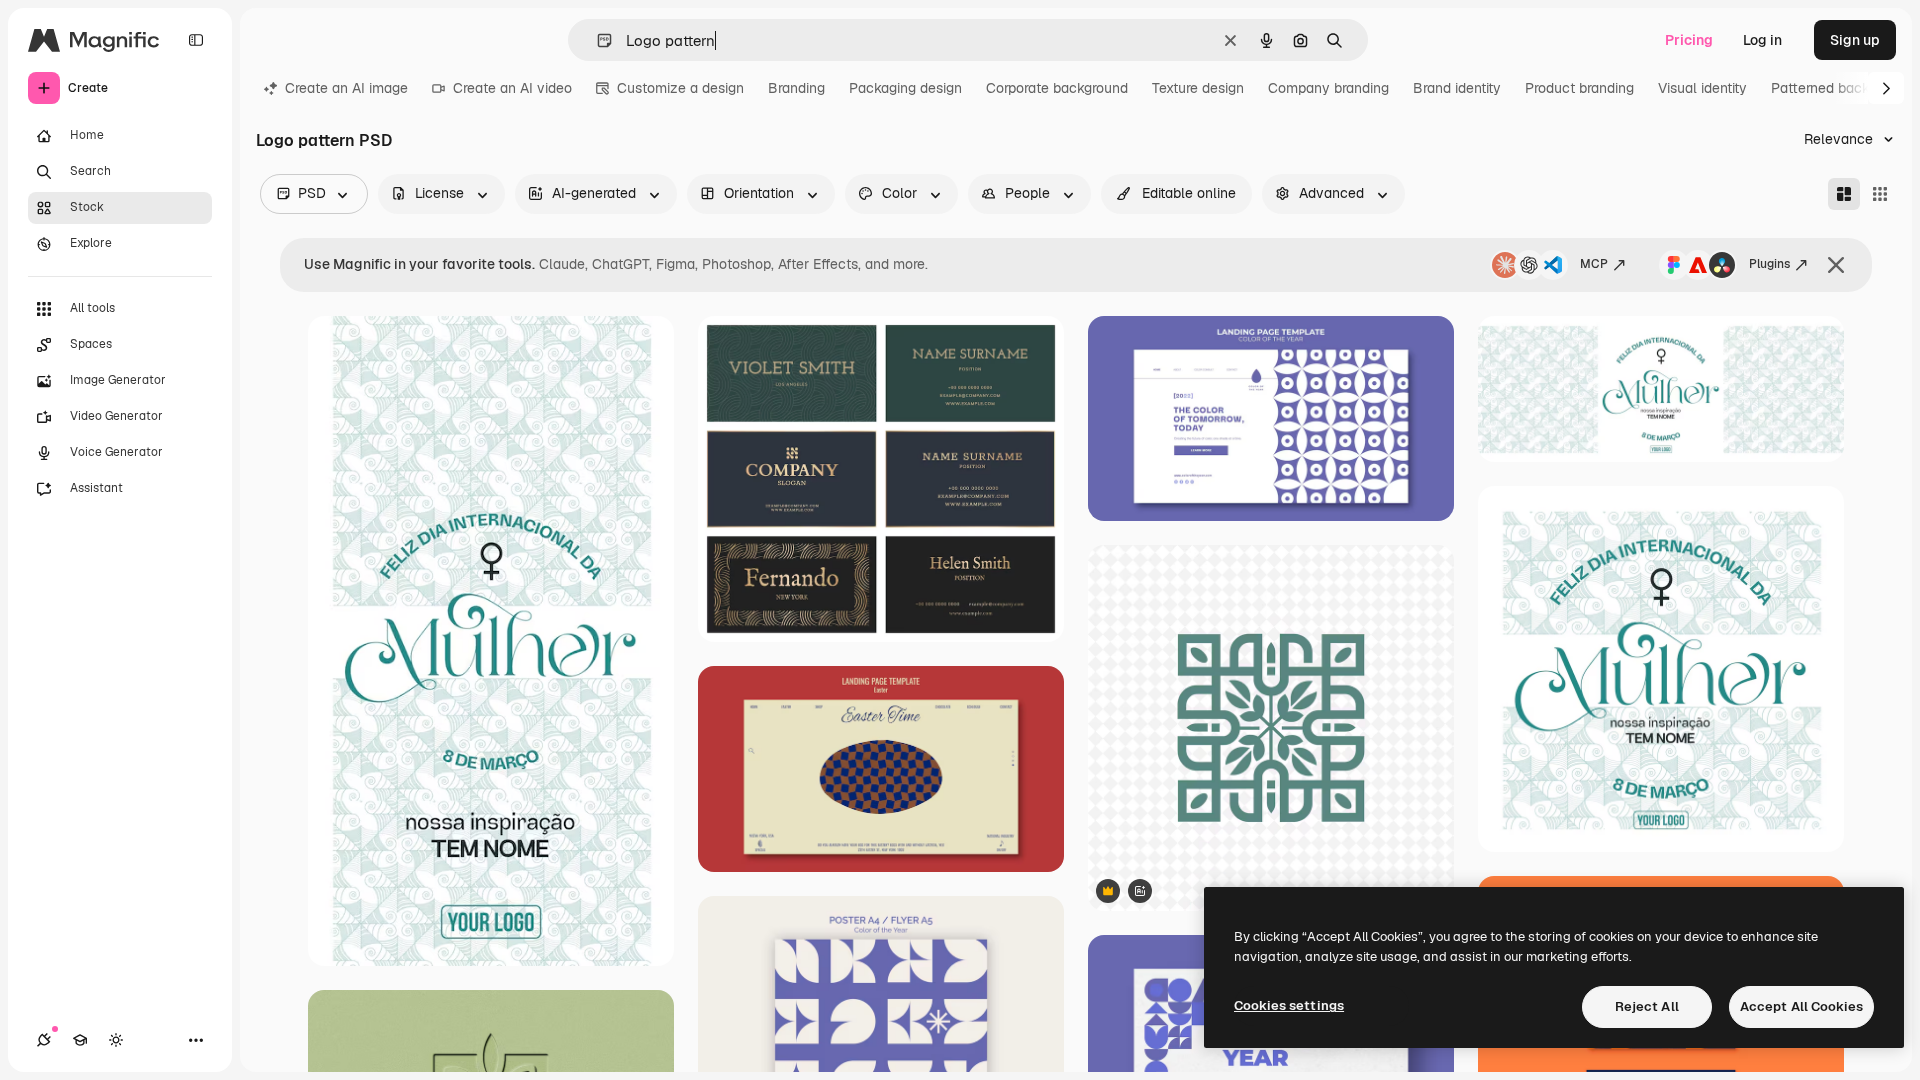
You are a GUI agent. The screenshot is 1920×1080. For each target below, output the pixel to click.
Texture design (1198, 88)
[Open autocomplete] (596, 40)
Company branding (1328, 88)
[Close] (1836, 265)
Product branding (1579, 88)
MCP (1594, 264)
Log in (1762, 40)
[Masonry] (1844, 194)
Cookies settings (1289, 1005)
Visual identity (1702, 88)
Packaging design (905, 88)
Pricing (1689, 40)
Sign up (1855, 40)
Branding (796, 88)
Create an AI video (512, 88)
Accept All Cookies (1801, 1006)
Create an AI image (346, 88)
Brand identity (1457, 88)
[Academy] (80, 1040)
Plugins (1769, 264)
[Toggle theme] (116, 1040)
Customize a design (680, 88)
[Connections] (44, 1040)
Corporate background (1057, 88)
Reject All (1647, 1006)
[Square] (1880, 194)
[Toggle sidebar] (196, 40)
